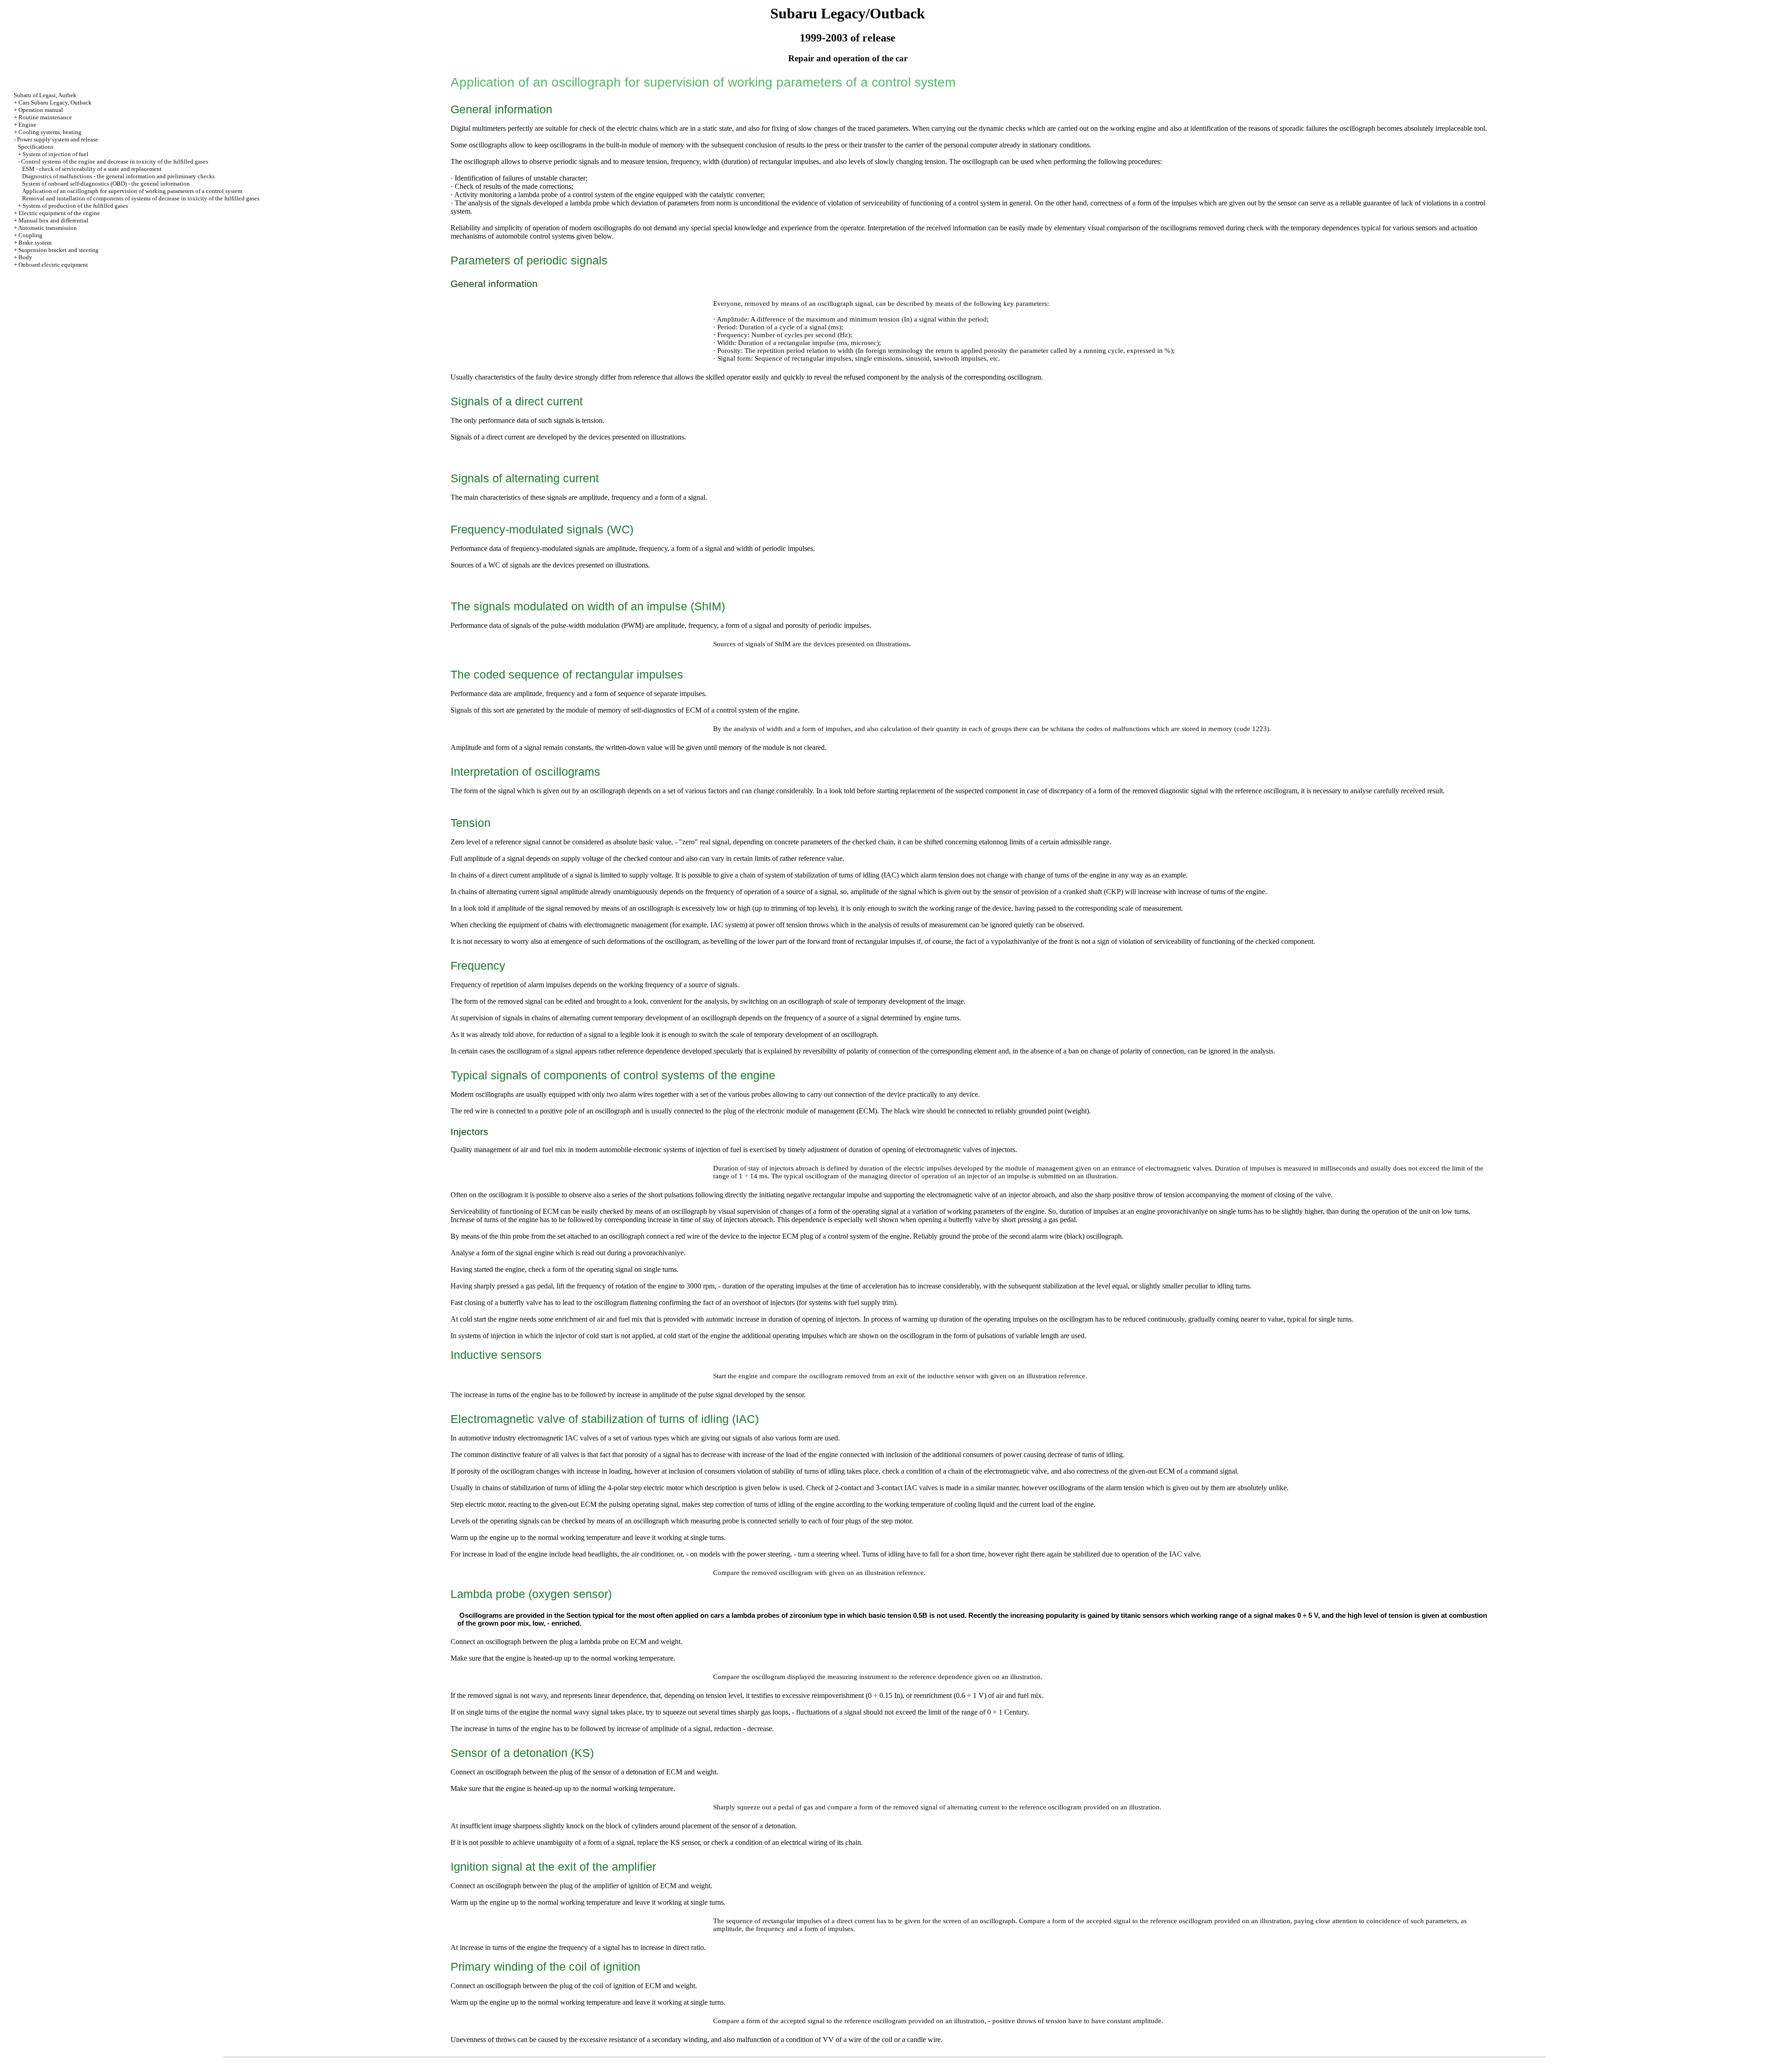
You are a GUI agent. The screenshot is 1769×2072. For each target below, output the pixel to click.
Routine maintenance (45, 117)
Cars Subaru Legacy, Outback (55, 102)
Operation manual (41, 110)
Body (25, 257)
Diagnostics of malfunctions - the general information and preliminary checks (118, 176)
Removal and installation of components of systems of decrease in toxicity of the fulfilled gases (141, 198)
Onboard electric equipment (53, 265)
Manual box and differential (53, 220)
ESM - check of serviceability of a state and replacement (92, 169)
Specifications (36, 147)
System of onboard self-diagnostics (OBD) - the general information (106, 184)
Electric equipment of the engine (59, 213)
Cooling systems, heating (50, 132)
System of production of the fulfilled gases (75, 206)
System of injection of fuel (56, 154)
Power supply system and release (58, 139)
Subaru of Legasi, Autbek (45, 95)
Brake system (35, 243)
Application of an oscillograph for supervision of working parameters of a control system (132, 191)
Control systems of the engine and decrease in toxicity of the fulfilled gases (115, 161)
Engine (27, 125)
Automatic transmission (47, 228)
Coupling (30, 235)
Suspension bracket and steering (59, 250)
